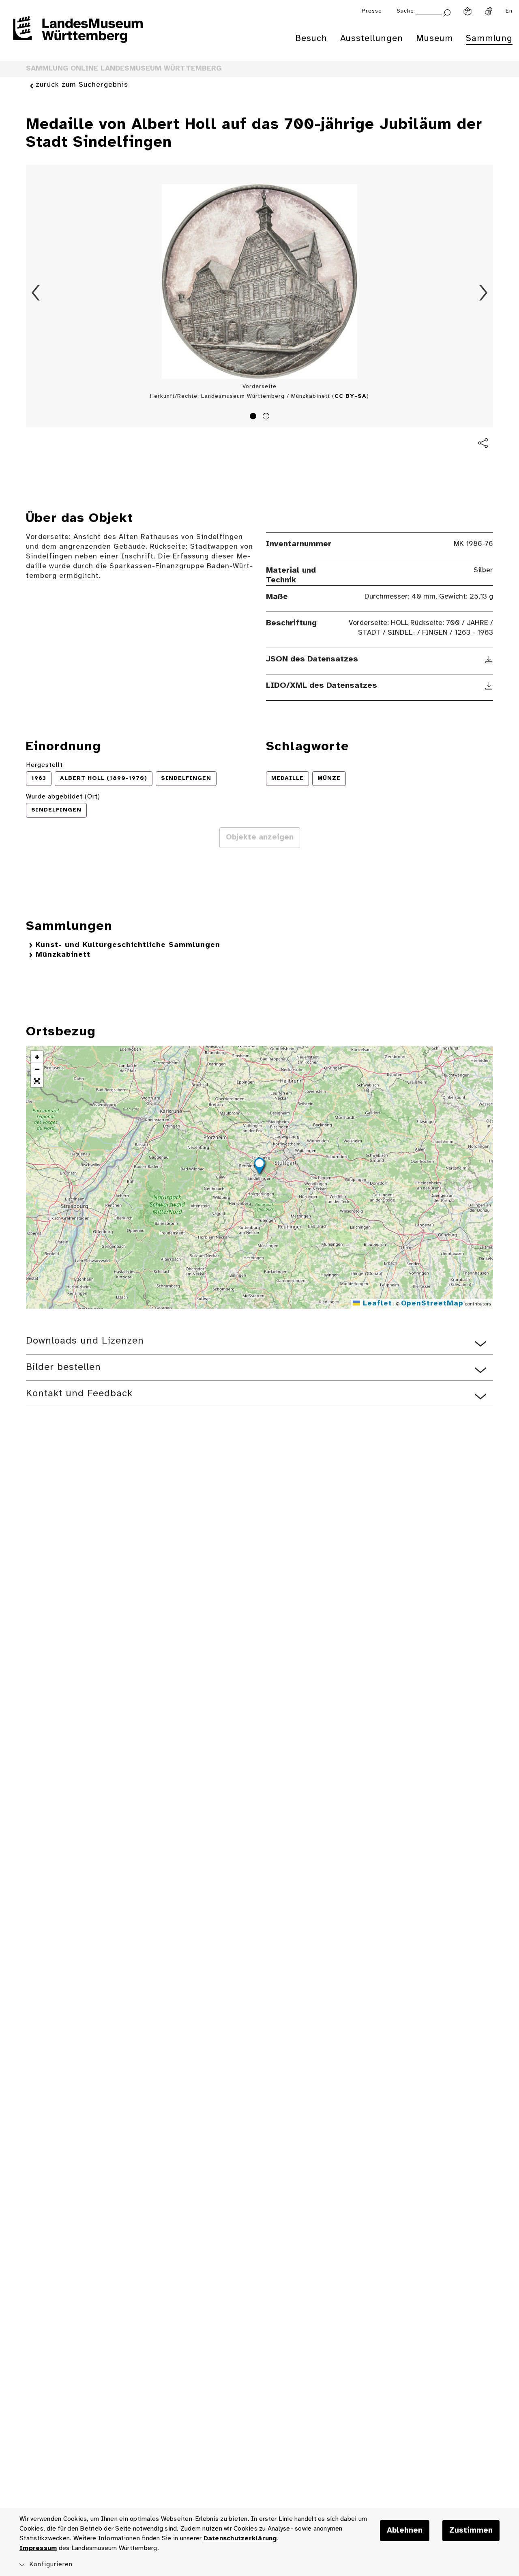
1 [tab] (254, 417)
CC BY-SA (351, 396)
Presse (372, 11)
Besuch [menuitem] (311, 39)
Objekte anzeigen (260, 837)
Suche (405, 11)
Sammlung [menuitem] (489, 39)
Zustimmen (471, 2531)
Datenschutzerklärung (240, 2538)
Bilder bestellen (63, 1367)
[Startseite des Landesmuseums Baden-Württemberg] (78, 35)
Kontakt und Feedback (79, 1394)
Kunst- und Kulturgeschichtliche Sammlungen (128, 945)
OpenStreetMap (432, 1304)
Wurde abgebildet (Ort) (63, 797)
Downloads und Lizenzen (85, 1341)
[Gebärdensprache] (489, 11)
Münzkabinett (63, 955)
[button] (259, 1167)
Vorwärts (483, 293)
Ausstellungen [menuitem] (372, 39)
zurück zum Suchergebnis (82, 85)
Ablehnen (405, 2531)
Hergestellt (44, 765)
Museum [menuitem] (434, 39)
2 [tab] (267, 417)
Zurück (36, 293)
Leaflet (376, 1304)
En (509, 11)
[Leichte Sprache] (468, 11)
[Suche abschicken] (447, 12)
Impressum (38, 2548)
